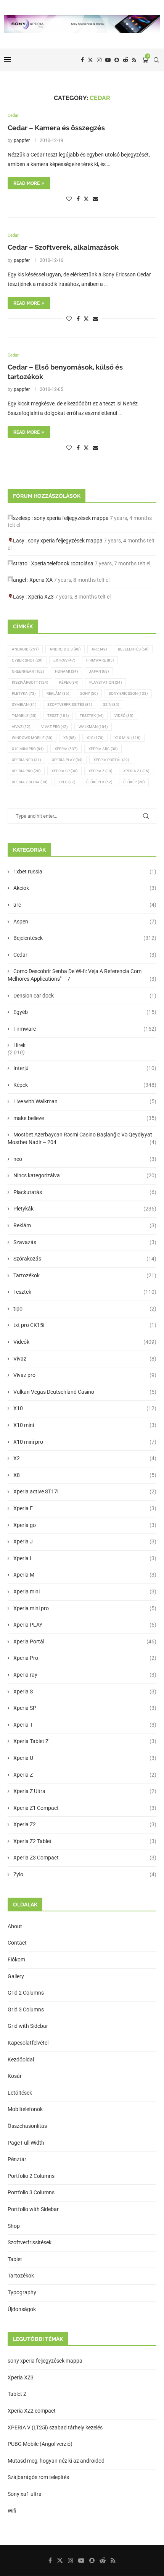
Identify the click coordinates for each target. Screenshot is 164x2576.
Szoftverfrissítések (30, 2242)
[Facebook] (82, 60)
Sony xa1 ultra (25, 2494)
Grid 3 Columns (26, 2009)
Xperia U (85, 1758)
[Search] (156, 60)
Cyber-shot (27, 660)
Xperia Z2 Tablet (85, 1841)
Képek (69, 682)
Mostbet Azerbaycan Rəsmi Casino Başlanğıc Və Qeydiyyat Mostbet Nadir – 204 (82, 1138)
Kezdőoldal (21, 2060)
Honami (66, 671)
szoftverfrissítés (70, 705)
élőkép (134, 782)
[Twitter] (90, 60)
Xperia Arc (103, 749)
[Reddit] (125, 60)
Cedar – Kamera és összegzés (56, 128)
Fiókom (16, 1959)
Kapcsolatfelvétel (28, 2043)
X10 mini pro (28, 749)
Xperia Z (100, 771)
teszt (58, 716)
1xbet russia (85, 872)
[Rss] (134, 60)
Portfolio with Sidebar (33, 2209)
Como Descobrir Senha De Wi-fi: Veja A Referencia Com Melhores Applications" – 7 (82, 975)
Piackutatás (85, 1192)
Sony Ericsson (128, 693)
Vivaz (21, 727)
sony (89, 693)
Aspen (85, 922)
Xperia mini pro (85, 1608)
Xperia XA (41, 580)
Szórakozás (85, 1259)
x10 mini (127, 738)
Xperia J (85, 1541)
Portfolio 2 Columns (31, 2176)
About (15, 1926)
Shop (14, 2226)
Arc (99, 649)
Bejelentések (85, 938)
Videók (85, 1342)
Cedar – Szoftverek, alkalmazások (63, 247)
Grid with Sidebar (28, 2026)
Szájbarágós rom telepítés (38, 2477)
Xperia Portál (111, 760)
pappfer (22, 140)
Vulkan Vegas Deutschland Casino (85, 1392)
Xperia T (85, 1725)
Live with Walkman (85, 1101)
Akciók (85, 888)
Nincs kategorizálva (85, 1175)
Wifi (12, 2511)
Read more (27, 183)
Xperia (66, 749)
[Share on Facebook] (78, 199)
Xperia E (85, 1508)
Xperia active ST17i (85, 1491)
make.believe (85, 1118)
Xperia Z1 (136, 771)
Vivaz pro (54, 727)
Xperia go (85, 1525)
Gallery (16, 1976)
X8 (69, 738)
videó (124, 716)
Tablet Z (17, 2394)
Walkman (93, 727)
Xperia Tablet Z (85, 1741)
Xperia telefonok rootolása (62, 563)
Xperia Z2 (85, 1824)
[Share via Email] (95, 199)
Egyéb (85, 1012)
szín (111, 705)
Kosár (15, 2076)
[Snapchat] (117, 60)
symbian (24, 705)
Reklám (58, 693)
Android (25, 649)
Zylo (67, 782)
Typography (22, 2292)
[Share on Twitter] (86, 199)
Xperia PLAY (85, 1625)
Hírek (19, 1045)
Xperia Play (67, 760)
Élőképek (99, 782)
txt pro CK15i (85, 1325)
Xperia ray (85, 1675)
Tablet (15, 2259)
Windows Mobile (32, 738)
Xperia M (85, 1575)
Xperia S (85, 1692)
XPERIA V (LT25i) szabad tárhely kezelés (55, 2428)
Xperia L (85, 1558)
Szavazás (85, 1242)
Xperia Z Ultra (30, 782)
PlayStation (105, 682)
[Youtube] (108, 60)
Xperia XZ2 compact (32, 2411)
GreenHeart (28, 671)
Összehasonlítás (27, 2126)
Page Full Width (26, 2143)
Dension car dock (85, 996)
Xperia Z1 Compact (85, 1808)
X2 (85, 1458)
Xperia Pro (26, 771)
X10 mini (85, 1425)
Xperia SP (64, 771)
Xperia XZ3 (41, 597)
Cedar (85, 955)
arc (85, 905)
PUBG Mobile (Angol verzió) (40, 2444)
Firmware (100, 660)
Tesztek (92, 716)
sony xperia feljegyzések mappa (71, 518)
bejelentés (133, 649)
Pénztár (17, 2159)
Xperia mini (85, 1591)
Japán (99, 671)
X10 (95, 738)
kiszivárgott (30, 682)
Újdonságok (22, 2309)
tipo (85, 1309)
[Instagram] (99, 60)
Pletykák (85, 1209)
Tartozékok (85, 1275)
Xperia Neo (26, 760)
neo (85, 1159)
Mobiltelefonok (25, 2109)
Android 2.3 (65, 649)
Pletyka (24, 693)
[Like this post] (69, 199)
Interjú (85, 1068)
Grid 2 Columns (26, 1993)
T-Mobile (24, 716)
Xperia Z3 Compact (85, 1858)
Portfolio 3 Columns (31, 2192)
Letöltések (20, 2093)
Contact (17, 1943)
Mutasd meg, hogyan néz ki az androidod (56, 2461)
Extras (64, 660)
